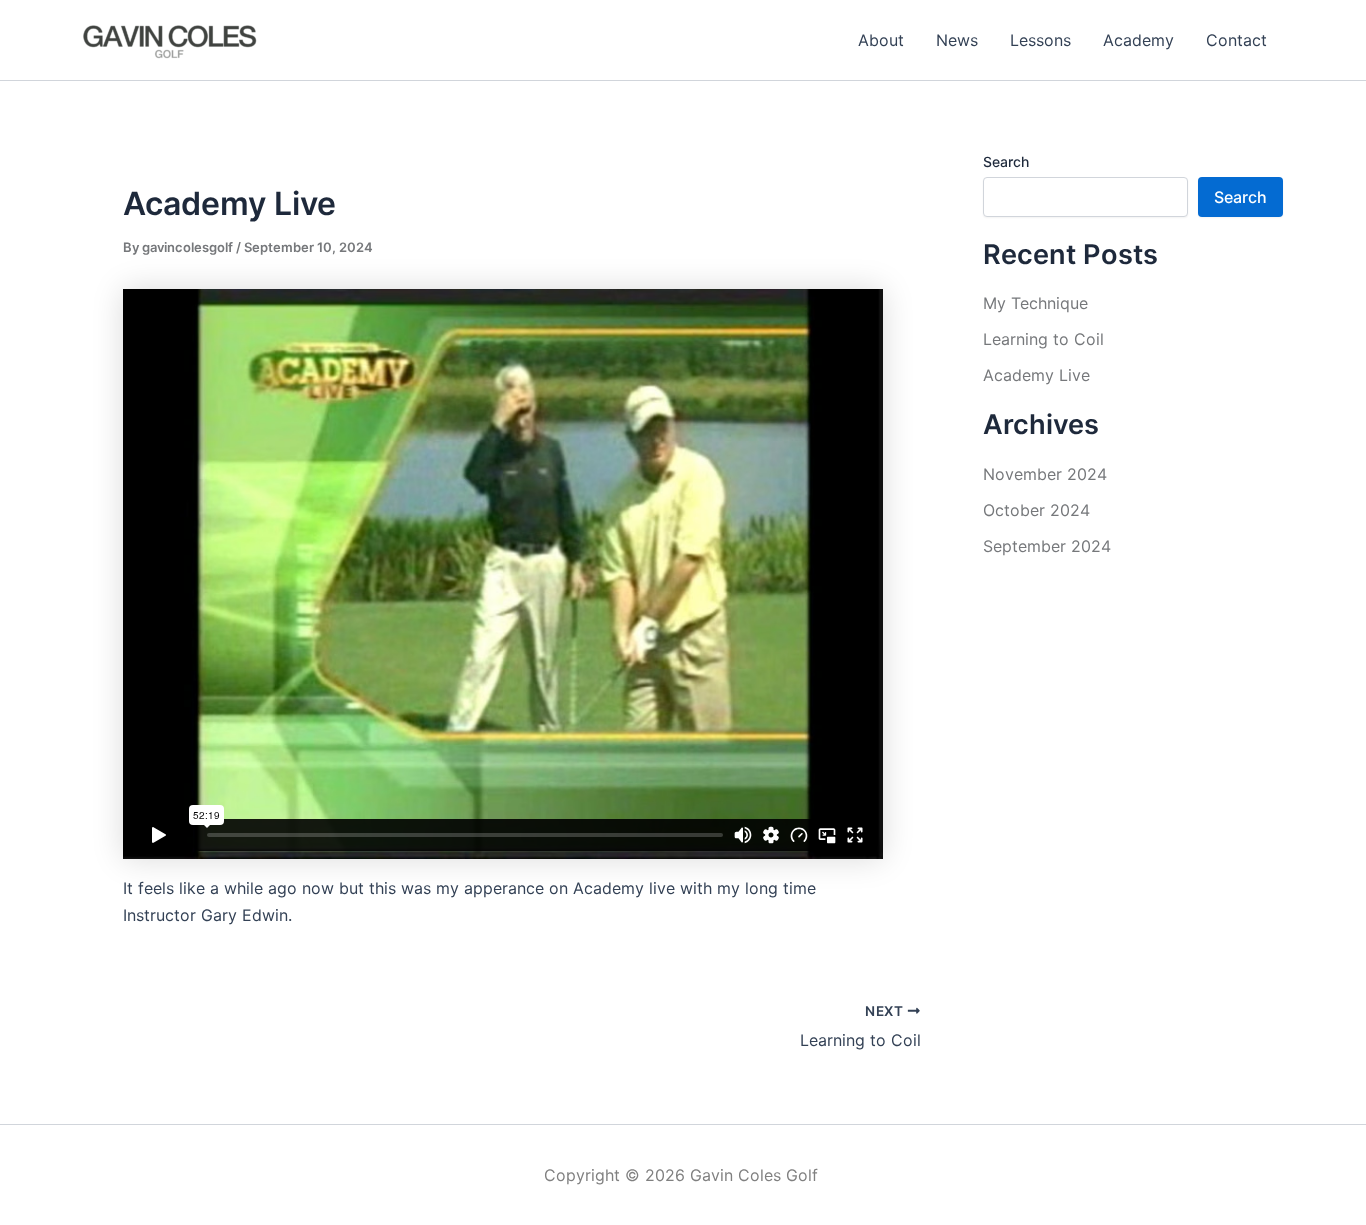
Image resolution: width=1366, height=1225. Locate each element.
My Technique (1035, 303)
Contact (1236, 40)
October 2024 (1036, 510)
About (881, 40)
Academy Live (1036, 375)
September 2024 (1047, 546)
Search (1006, 161)
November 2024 (1045, 474)
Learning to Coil (1043, 339)
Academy (1138, 40)
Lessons (1040, 40)
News (957, 40)
